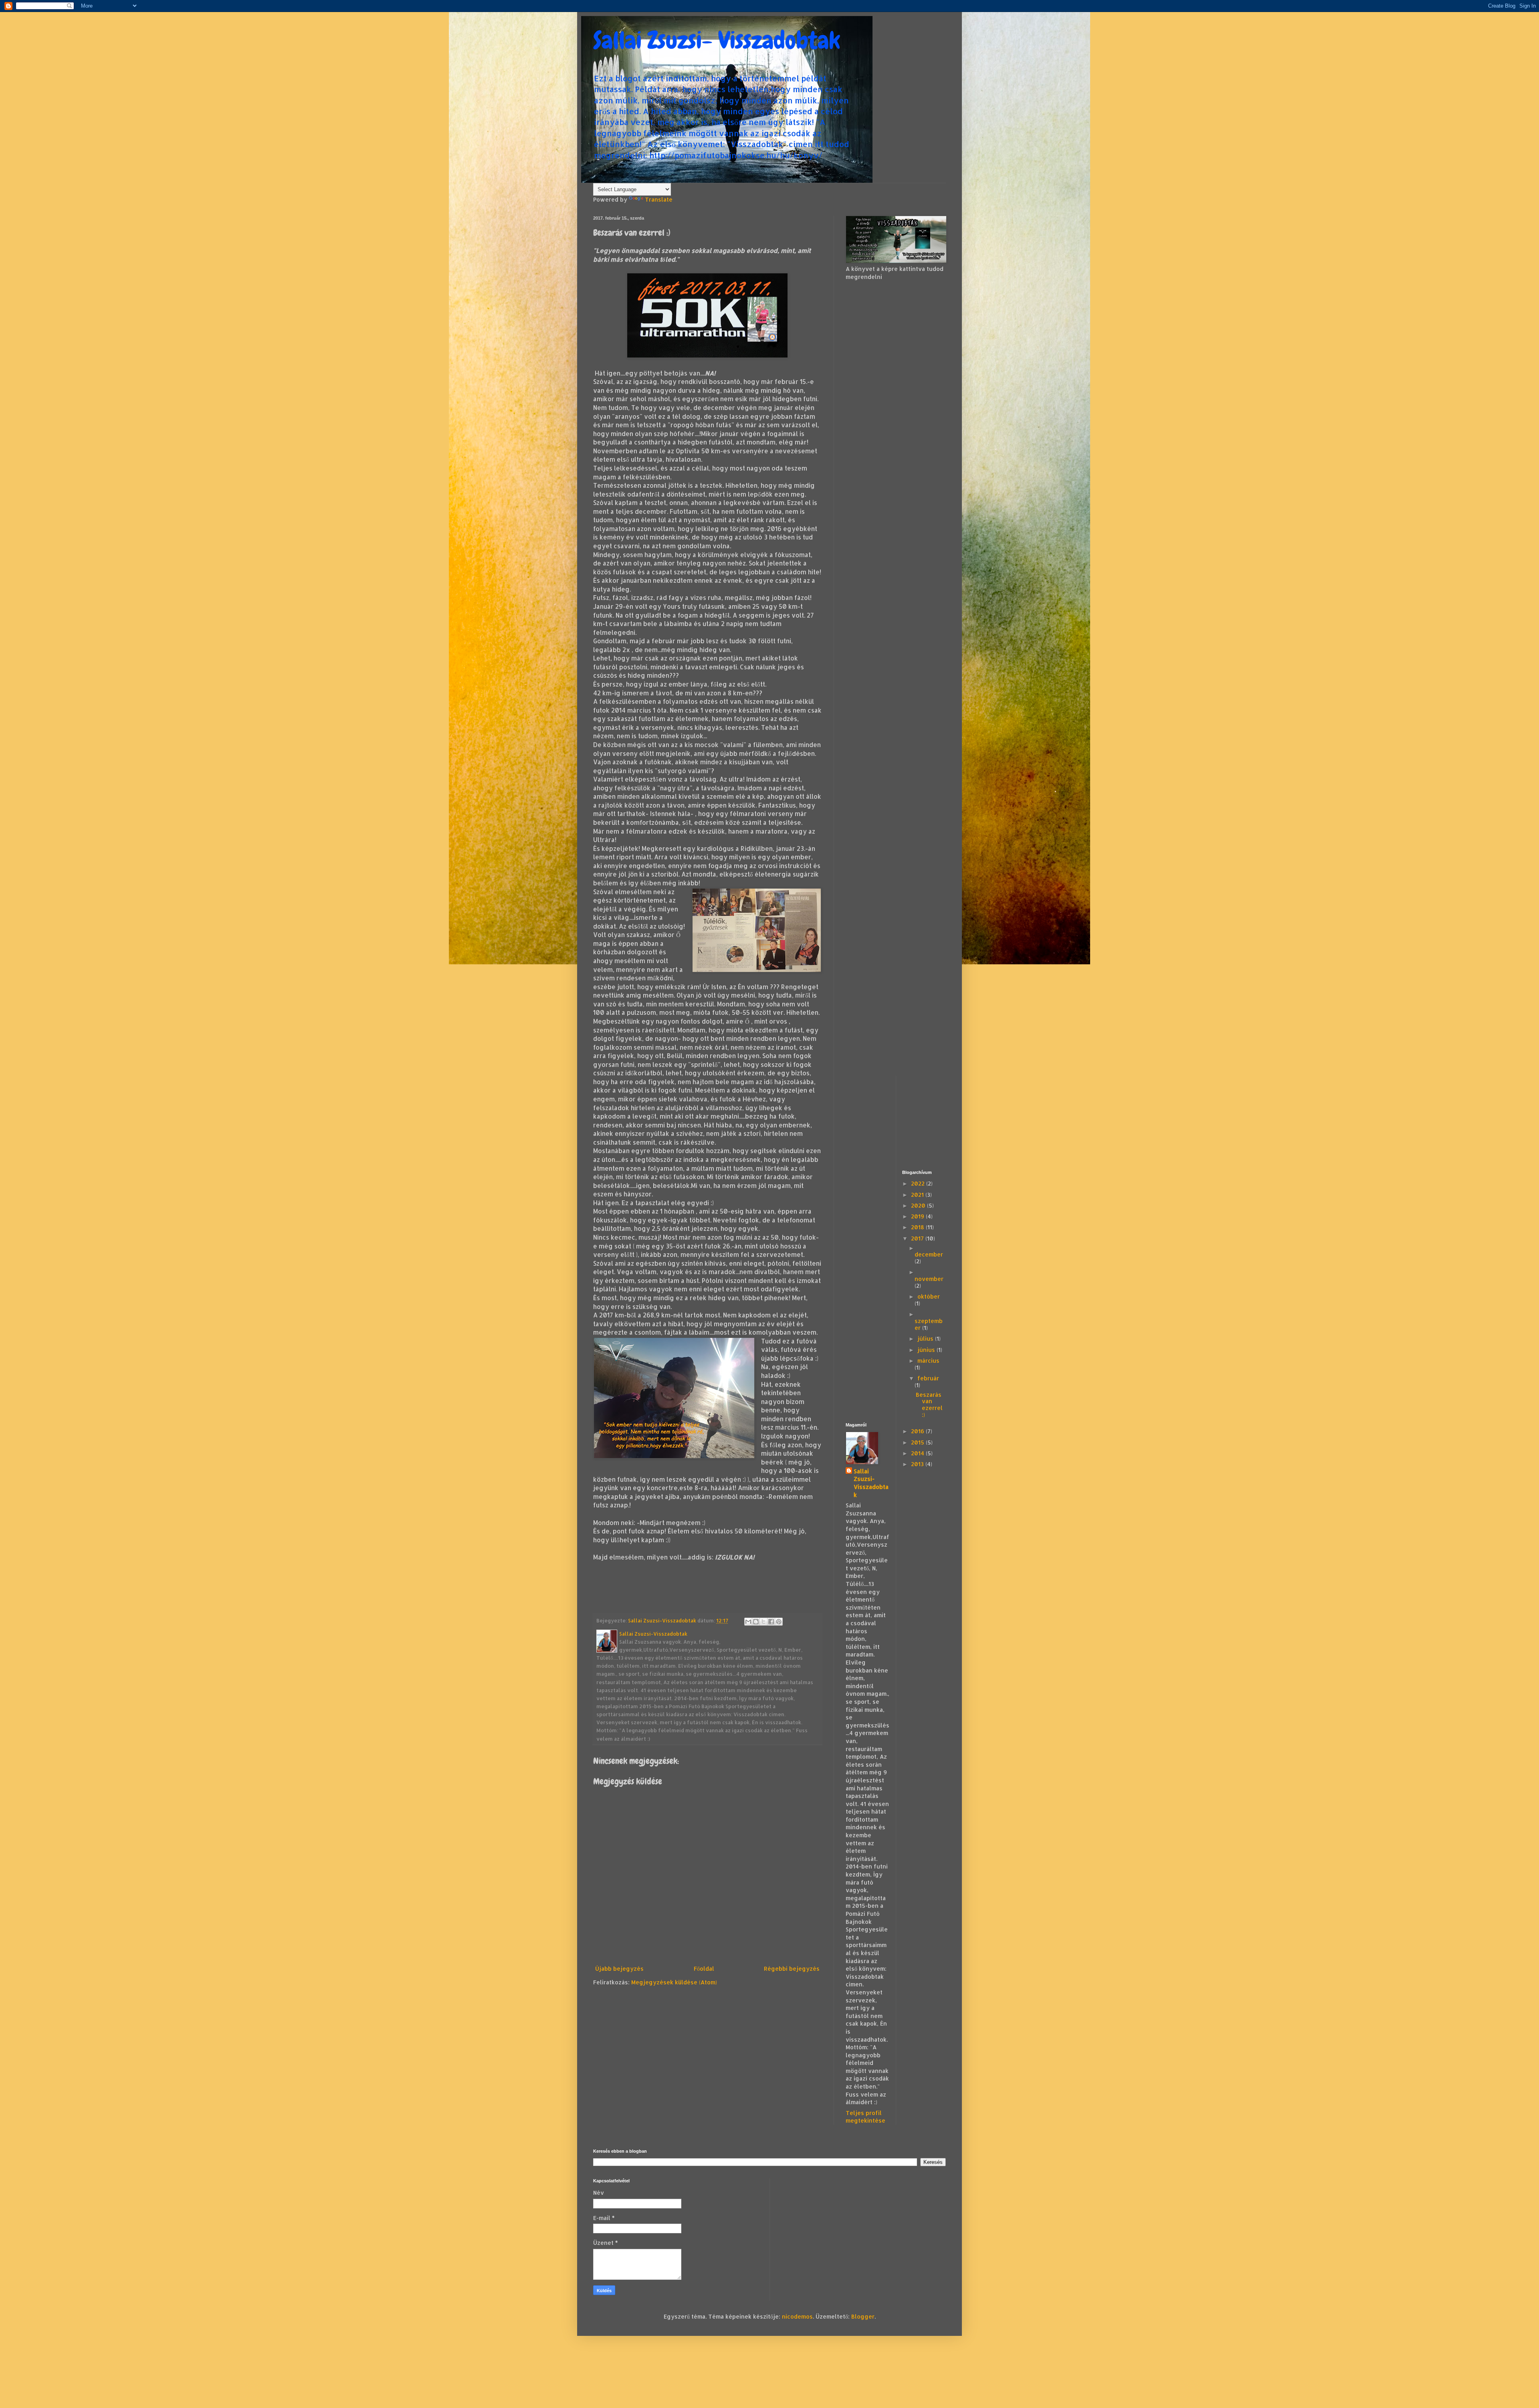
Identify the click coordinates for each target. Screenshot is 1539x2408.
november (929, 1279)
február (928, 1378)
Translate (659, 199)
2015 (918, 1442)
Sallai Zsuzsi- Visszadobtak (717, 40)
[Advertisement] (896, 413)
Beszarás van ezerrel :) (929, 1405)
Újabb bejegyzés (619, 1969)
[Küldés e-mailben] (748, 1622)
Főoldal (704, 1969)
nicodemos (797, 2316)
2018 (918, 1227)
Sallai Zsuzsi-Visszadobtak (871, 1483)
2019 (918, 1216)
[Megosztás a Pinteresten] (779, 1622)
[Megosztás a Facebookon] (771, 1622)
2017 (918, 1238)
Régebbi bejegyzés (792, 1969)
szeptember (929, 1324)
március (928, 1361)
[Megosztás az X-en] (763, 1622)
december (929, 1254)
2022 (919, 1183)
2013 (918, 1464)
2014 (918, 1453)
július (926, 1338)
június (927, 1350)
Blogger (863, 2316)
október (929, 1296)
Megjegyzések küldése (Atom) (674, 1982)
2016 (918, 1431)
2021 (918, 1195)
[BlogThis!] (756, 1622)
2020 (919, 1205)
